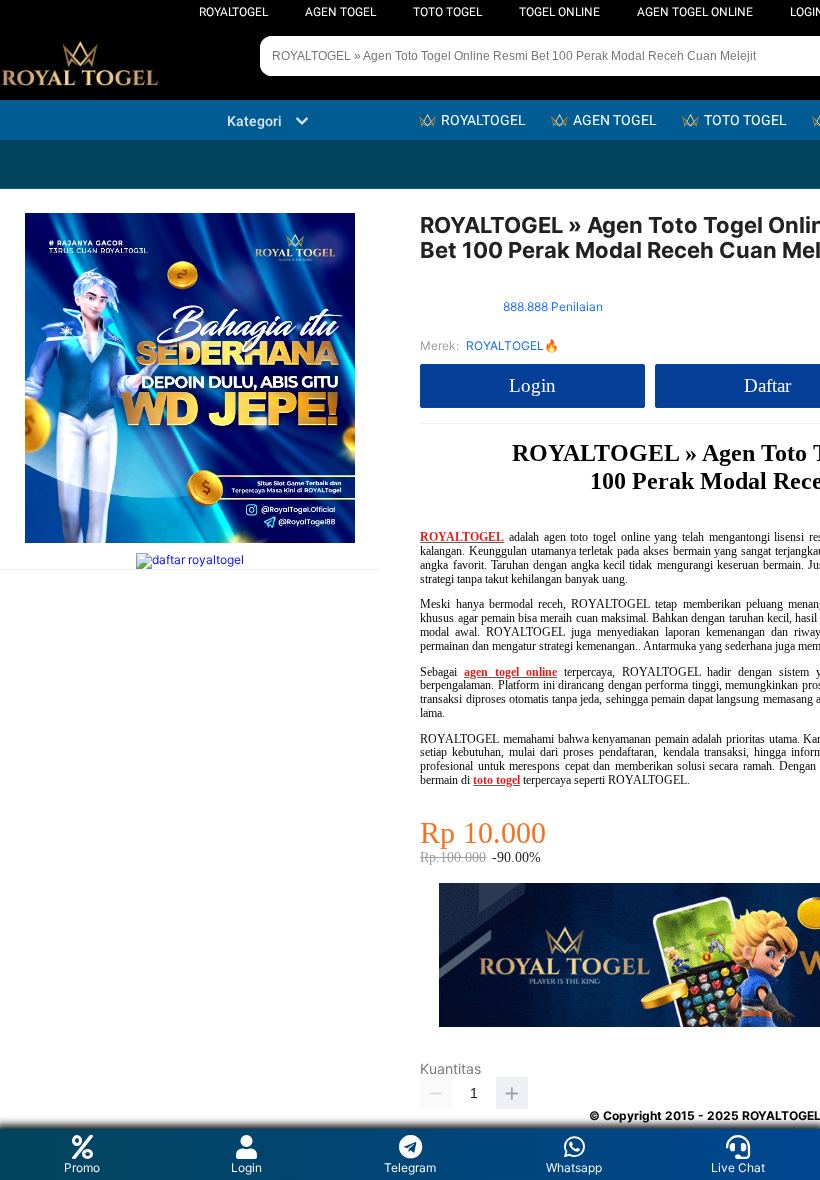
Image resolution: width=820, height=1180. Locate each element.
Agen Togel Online (695, 12)
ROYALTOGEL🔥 (512, 345)
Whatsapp (574, 1167)
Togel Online (559, 12)
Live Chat (738, 1167)
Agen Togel (340, 12)
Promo (82, 1167)
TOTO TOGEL (447, 12)
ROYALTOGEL (233, 12)
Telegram (410, 1167)
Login (246, 1167)
